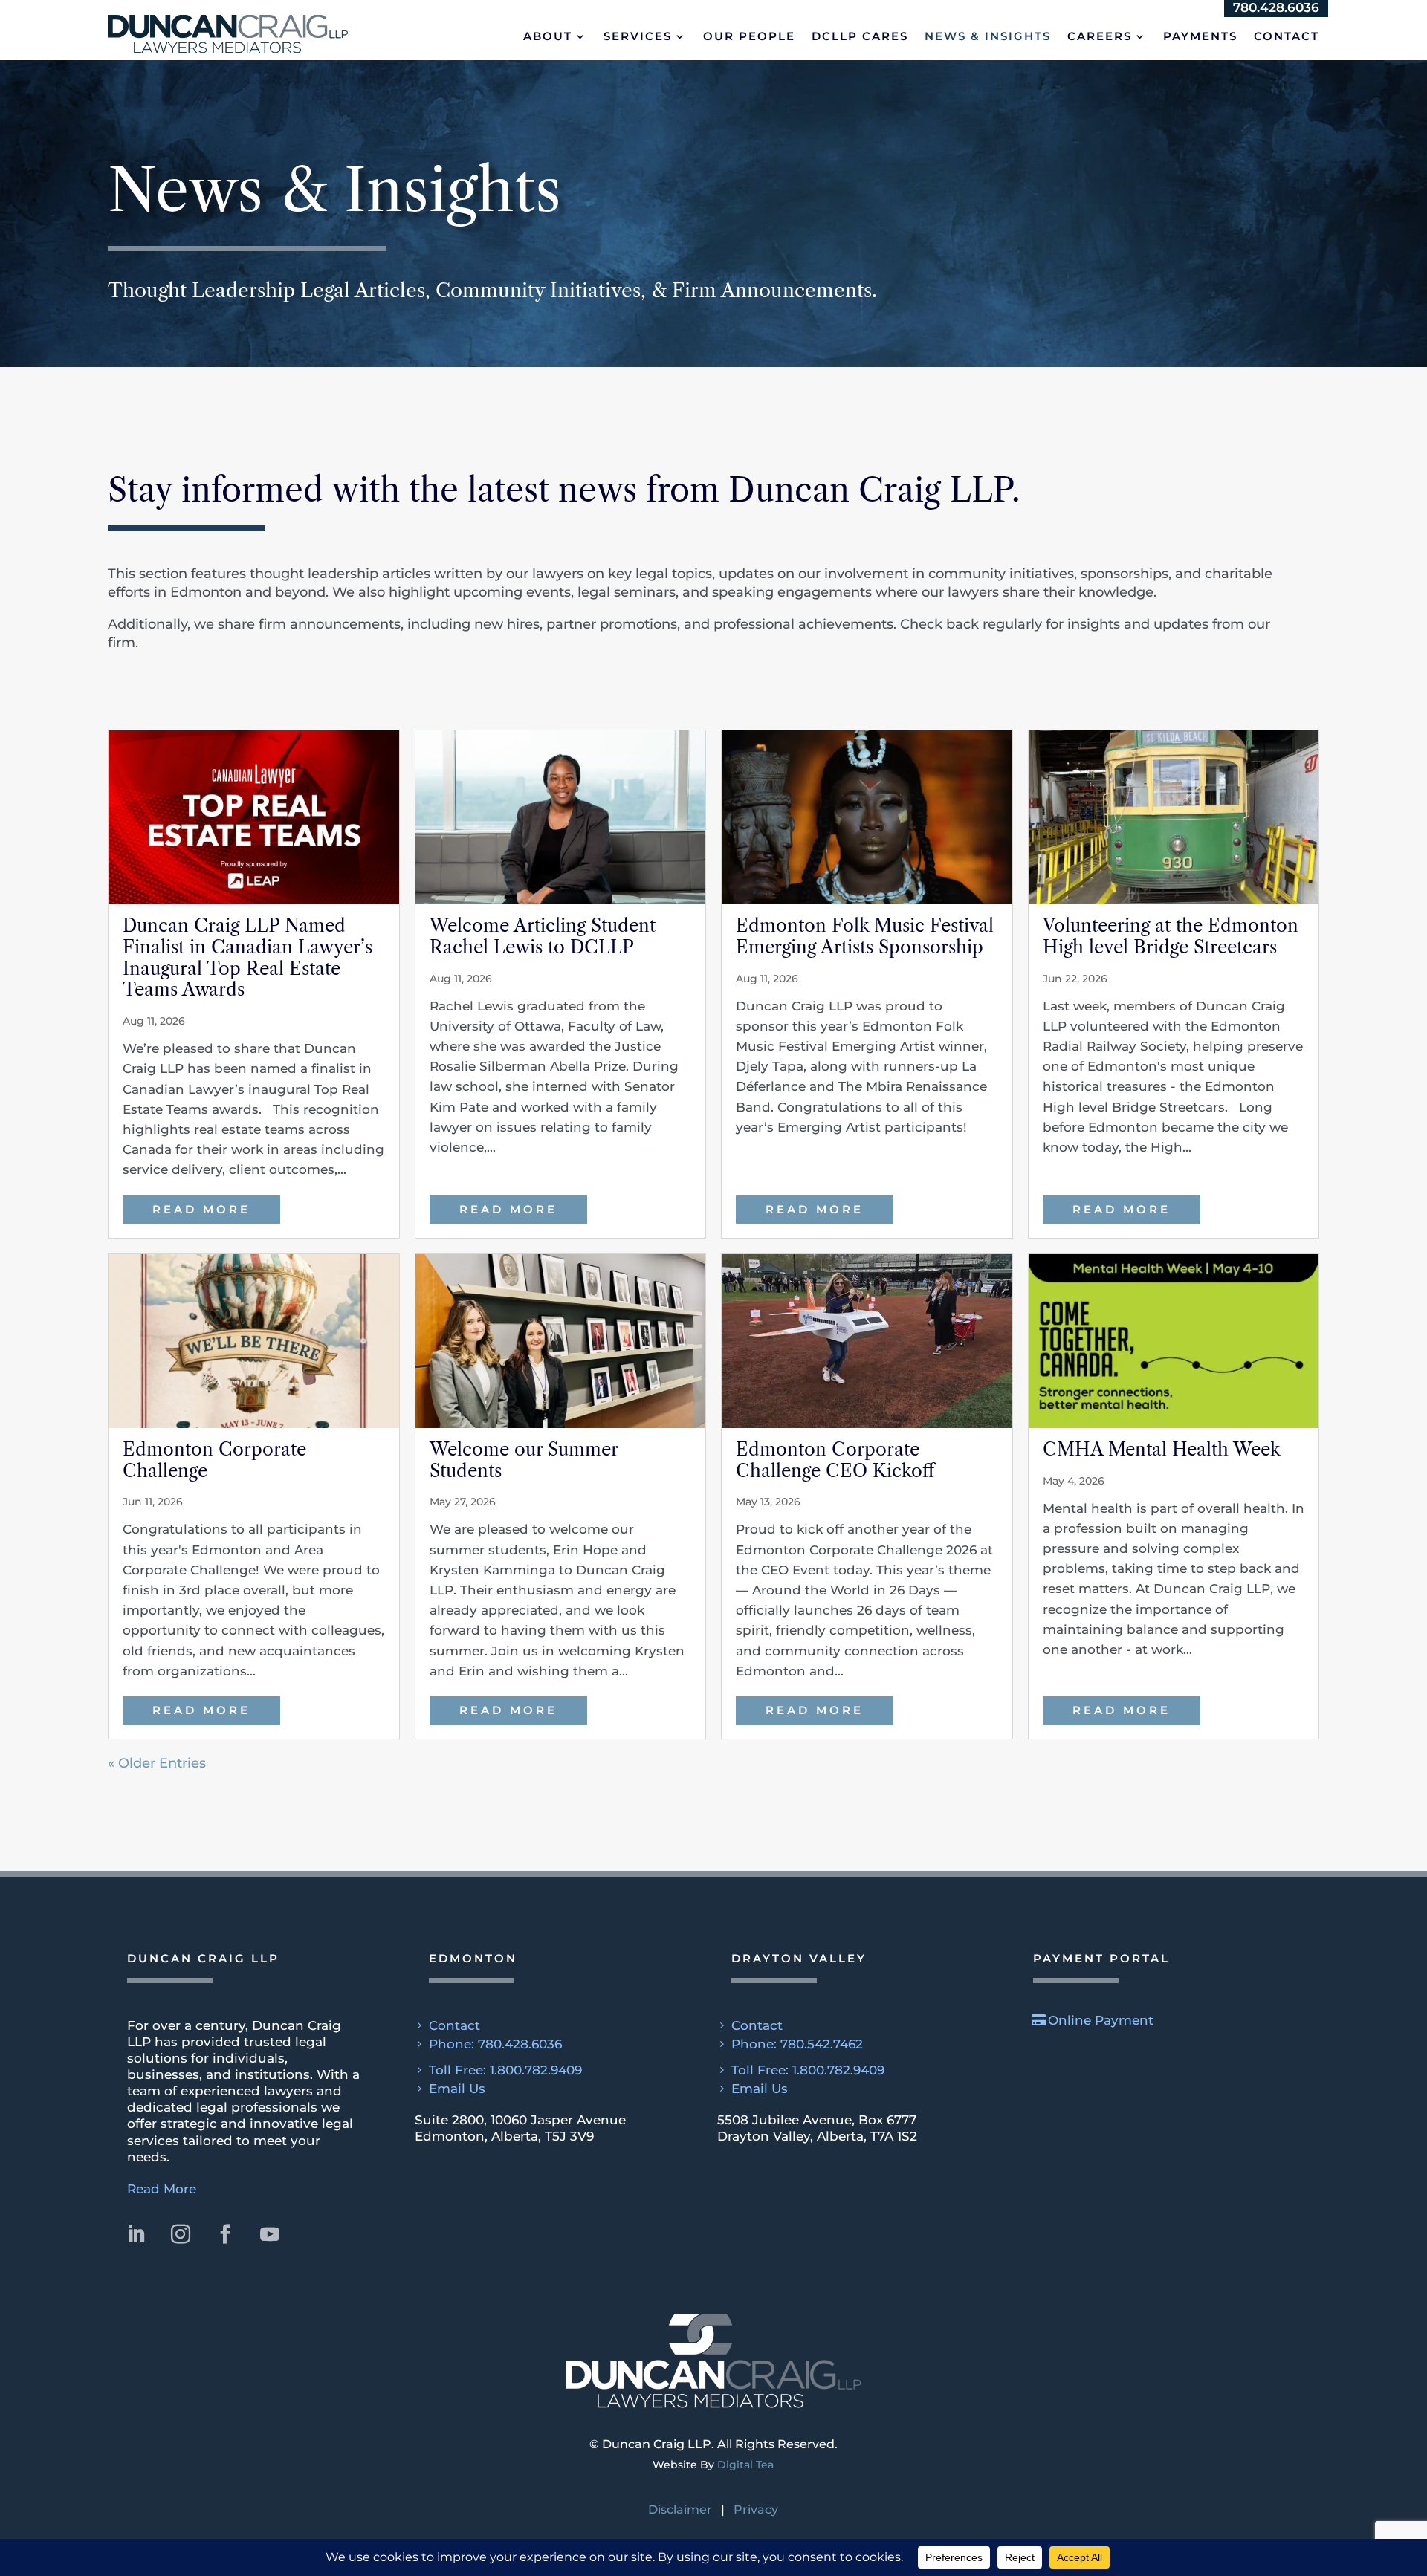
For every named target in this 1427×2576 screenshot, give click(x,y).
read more (201, 1209)
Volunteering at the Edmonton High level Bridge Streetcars (1171, 936)
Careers (1100, 82)
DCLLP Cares (860, 82)
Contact (1287, 82)
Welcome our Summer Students (524, 1460)
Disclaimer (680, 2510)
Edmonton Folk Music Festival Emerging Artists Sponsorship (865, 936)
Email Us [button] (457, 2089)
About (548, 82)
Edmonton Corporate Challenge (214, 1460)
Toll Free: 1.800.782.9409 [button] (505, 2070)
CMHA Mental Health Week (1162, 1449)
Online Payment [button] (1101, 2020)
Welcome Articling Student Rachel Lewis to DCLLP (543, 936)
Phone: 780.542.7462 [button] (797, 2044)
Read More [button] (162, 2189)
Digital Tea (745, 2465)
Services (638, 82)
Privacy (756, 2510)
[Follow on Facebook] (1170, 42)
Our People (749, 82)
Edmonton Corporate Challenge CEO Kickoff (835, 1460)
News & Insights (988, 82)
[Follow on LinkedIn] (1096, 42)
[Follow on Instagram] (1133, 42)
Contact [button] (454, 2025)
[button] (234, 59)
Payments (1200, 82)
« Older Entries (157, 1763)
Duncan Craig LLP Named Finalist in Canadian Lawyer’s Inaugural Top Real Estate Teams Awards (247, 957)
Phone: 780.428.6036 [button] (495, 2044)
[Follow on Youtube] (1207, 42)
